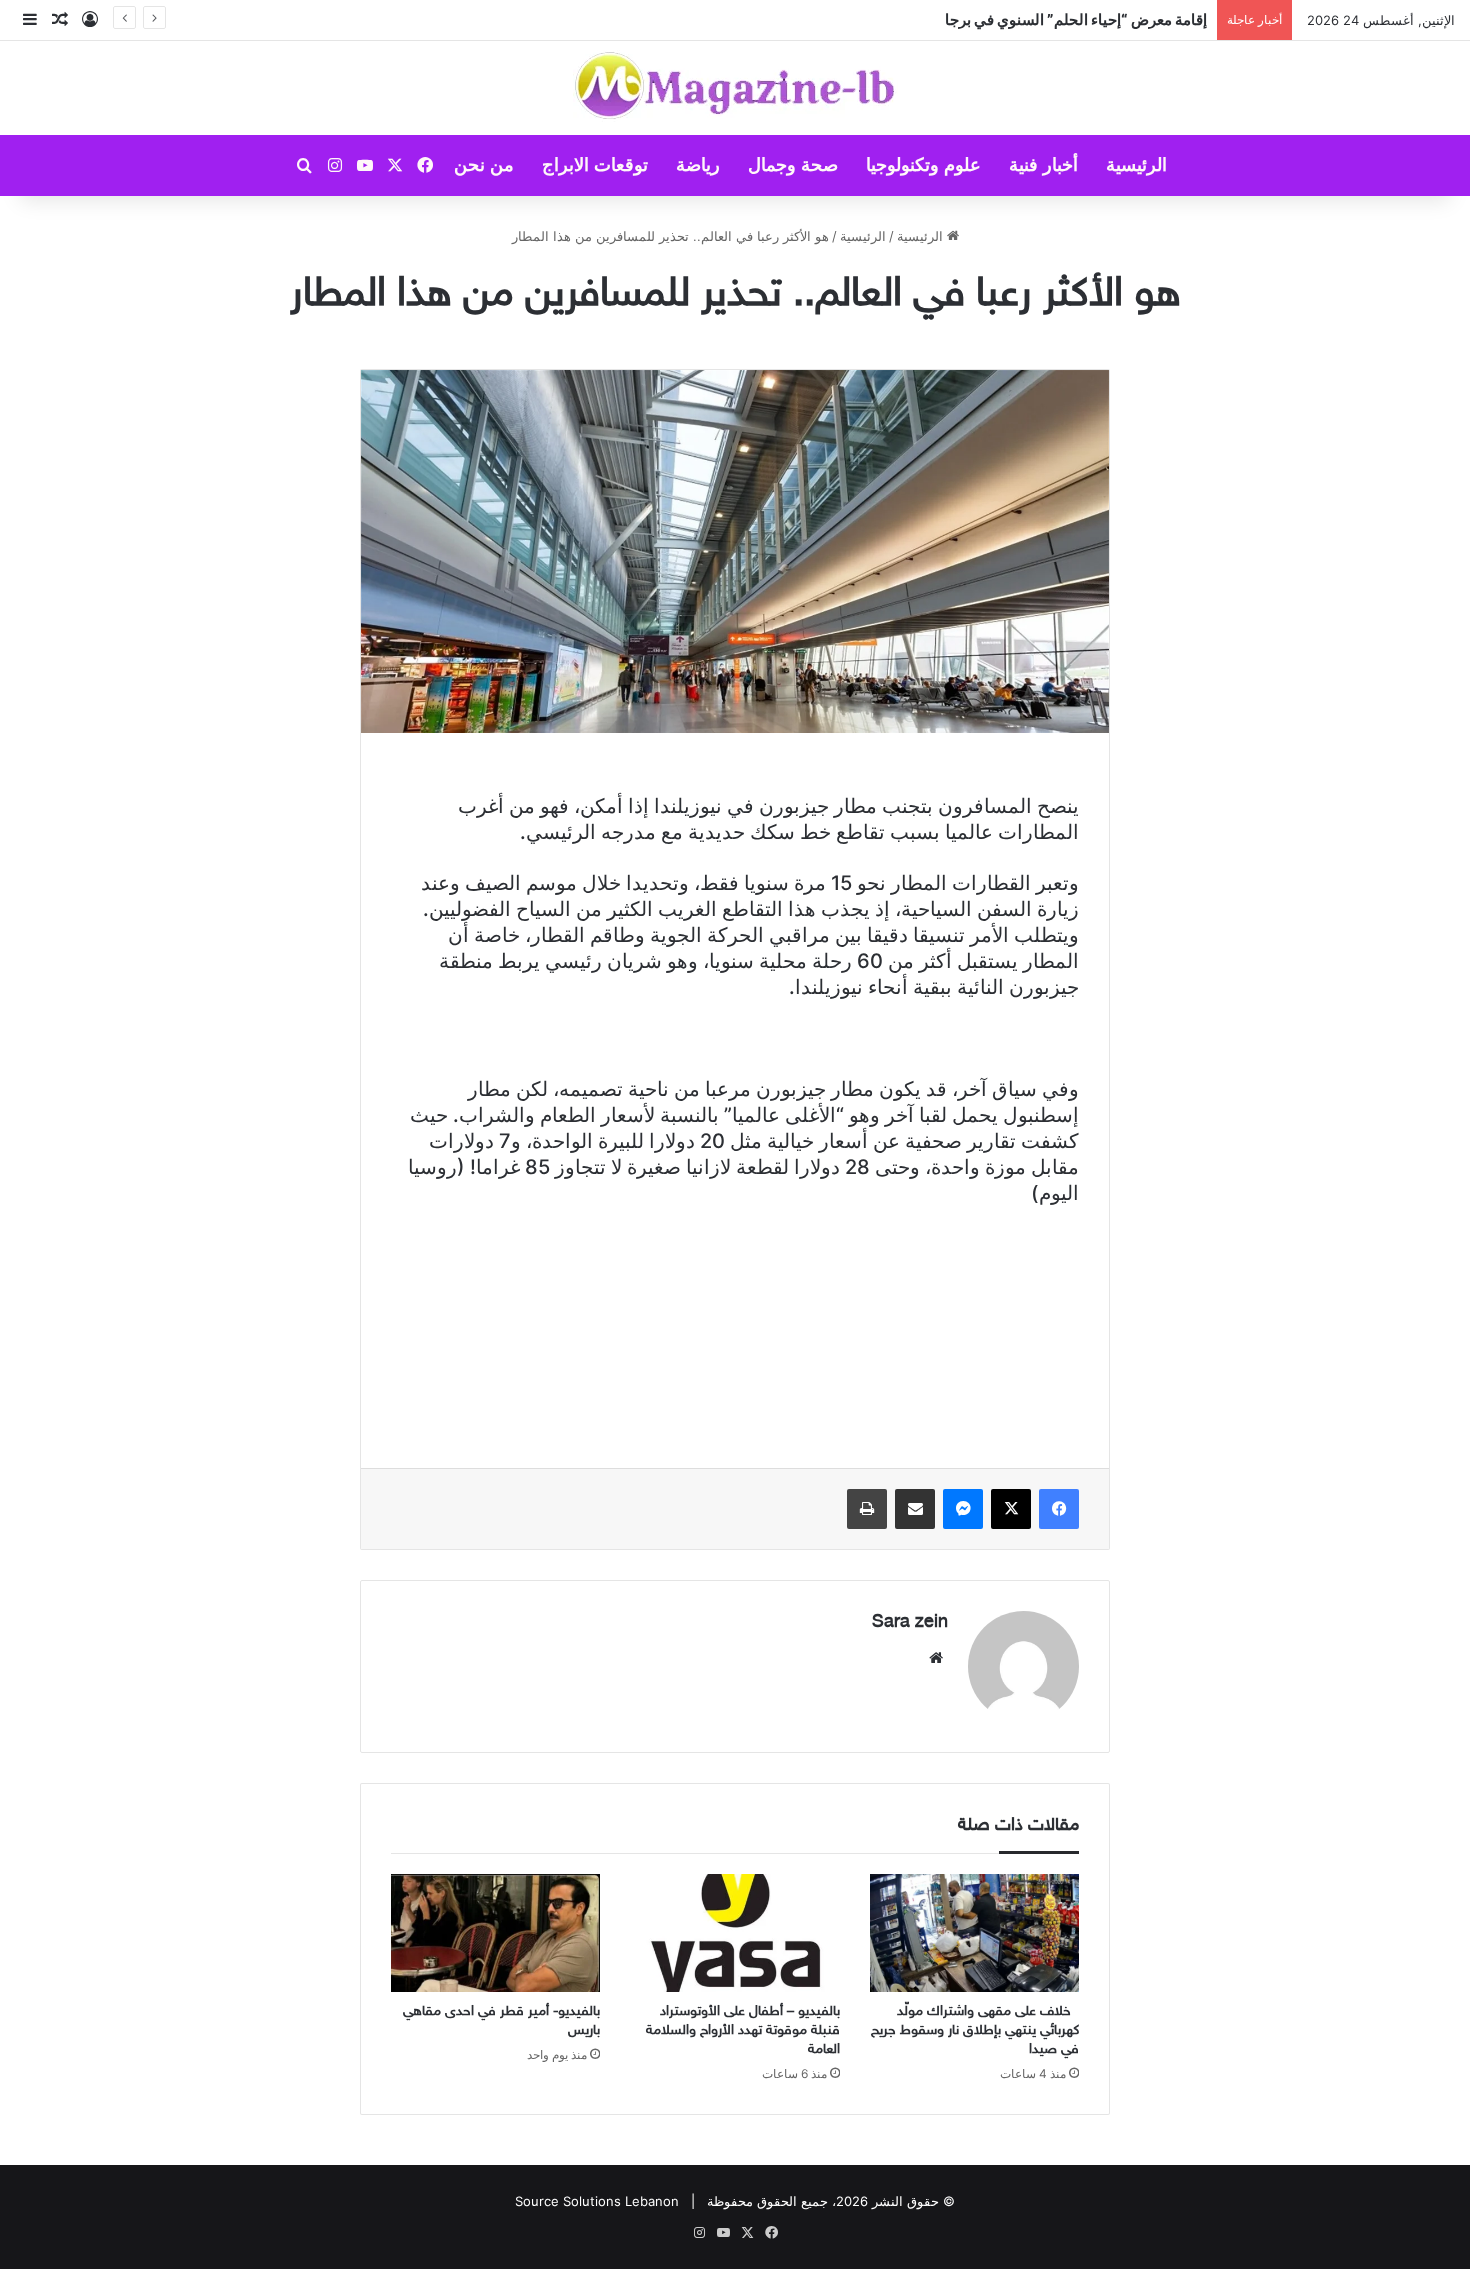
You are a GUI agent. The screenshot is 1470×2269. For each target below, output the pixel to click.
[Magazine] (735, 88)
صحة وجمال (793, 165)
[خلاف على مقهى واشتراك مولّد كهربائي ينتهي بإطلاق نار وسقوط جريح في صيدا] (974, 1933)
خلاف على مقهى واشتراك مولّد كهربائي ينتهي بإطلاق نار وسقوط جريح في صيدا (975, 2030)
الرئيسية (1136, 165)
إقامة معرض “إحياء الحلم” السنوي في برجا (1076, 19)
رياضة (698, 165)
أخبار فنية (1043, 165)
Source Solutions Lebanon (597, 2201)
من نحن (484, 165)
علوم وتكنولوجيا (923, 165)
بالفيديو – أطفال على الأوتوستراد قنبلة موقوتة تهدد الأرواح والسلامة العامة (743, 2030)
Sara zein (910, 1623)
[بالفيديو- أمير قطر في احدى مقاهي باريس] (495, 1933)
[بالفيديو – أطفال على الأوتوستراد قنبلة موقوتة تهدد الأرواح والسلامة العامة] (734, 1933)
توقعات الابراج (595, 165)
